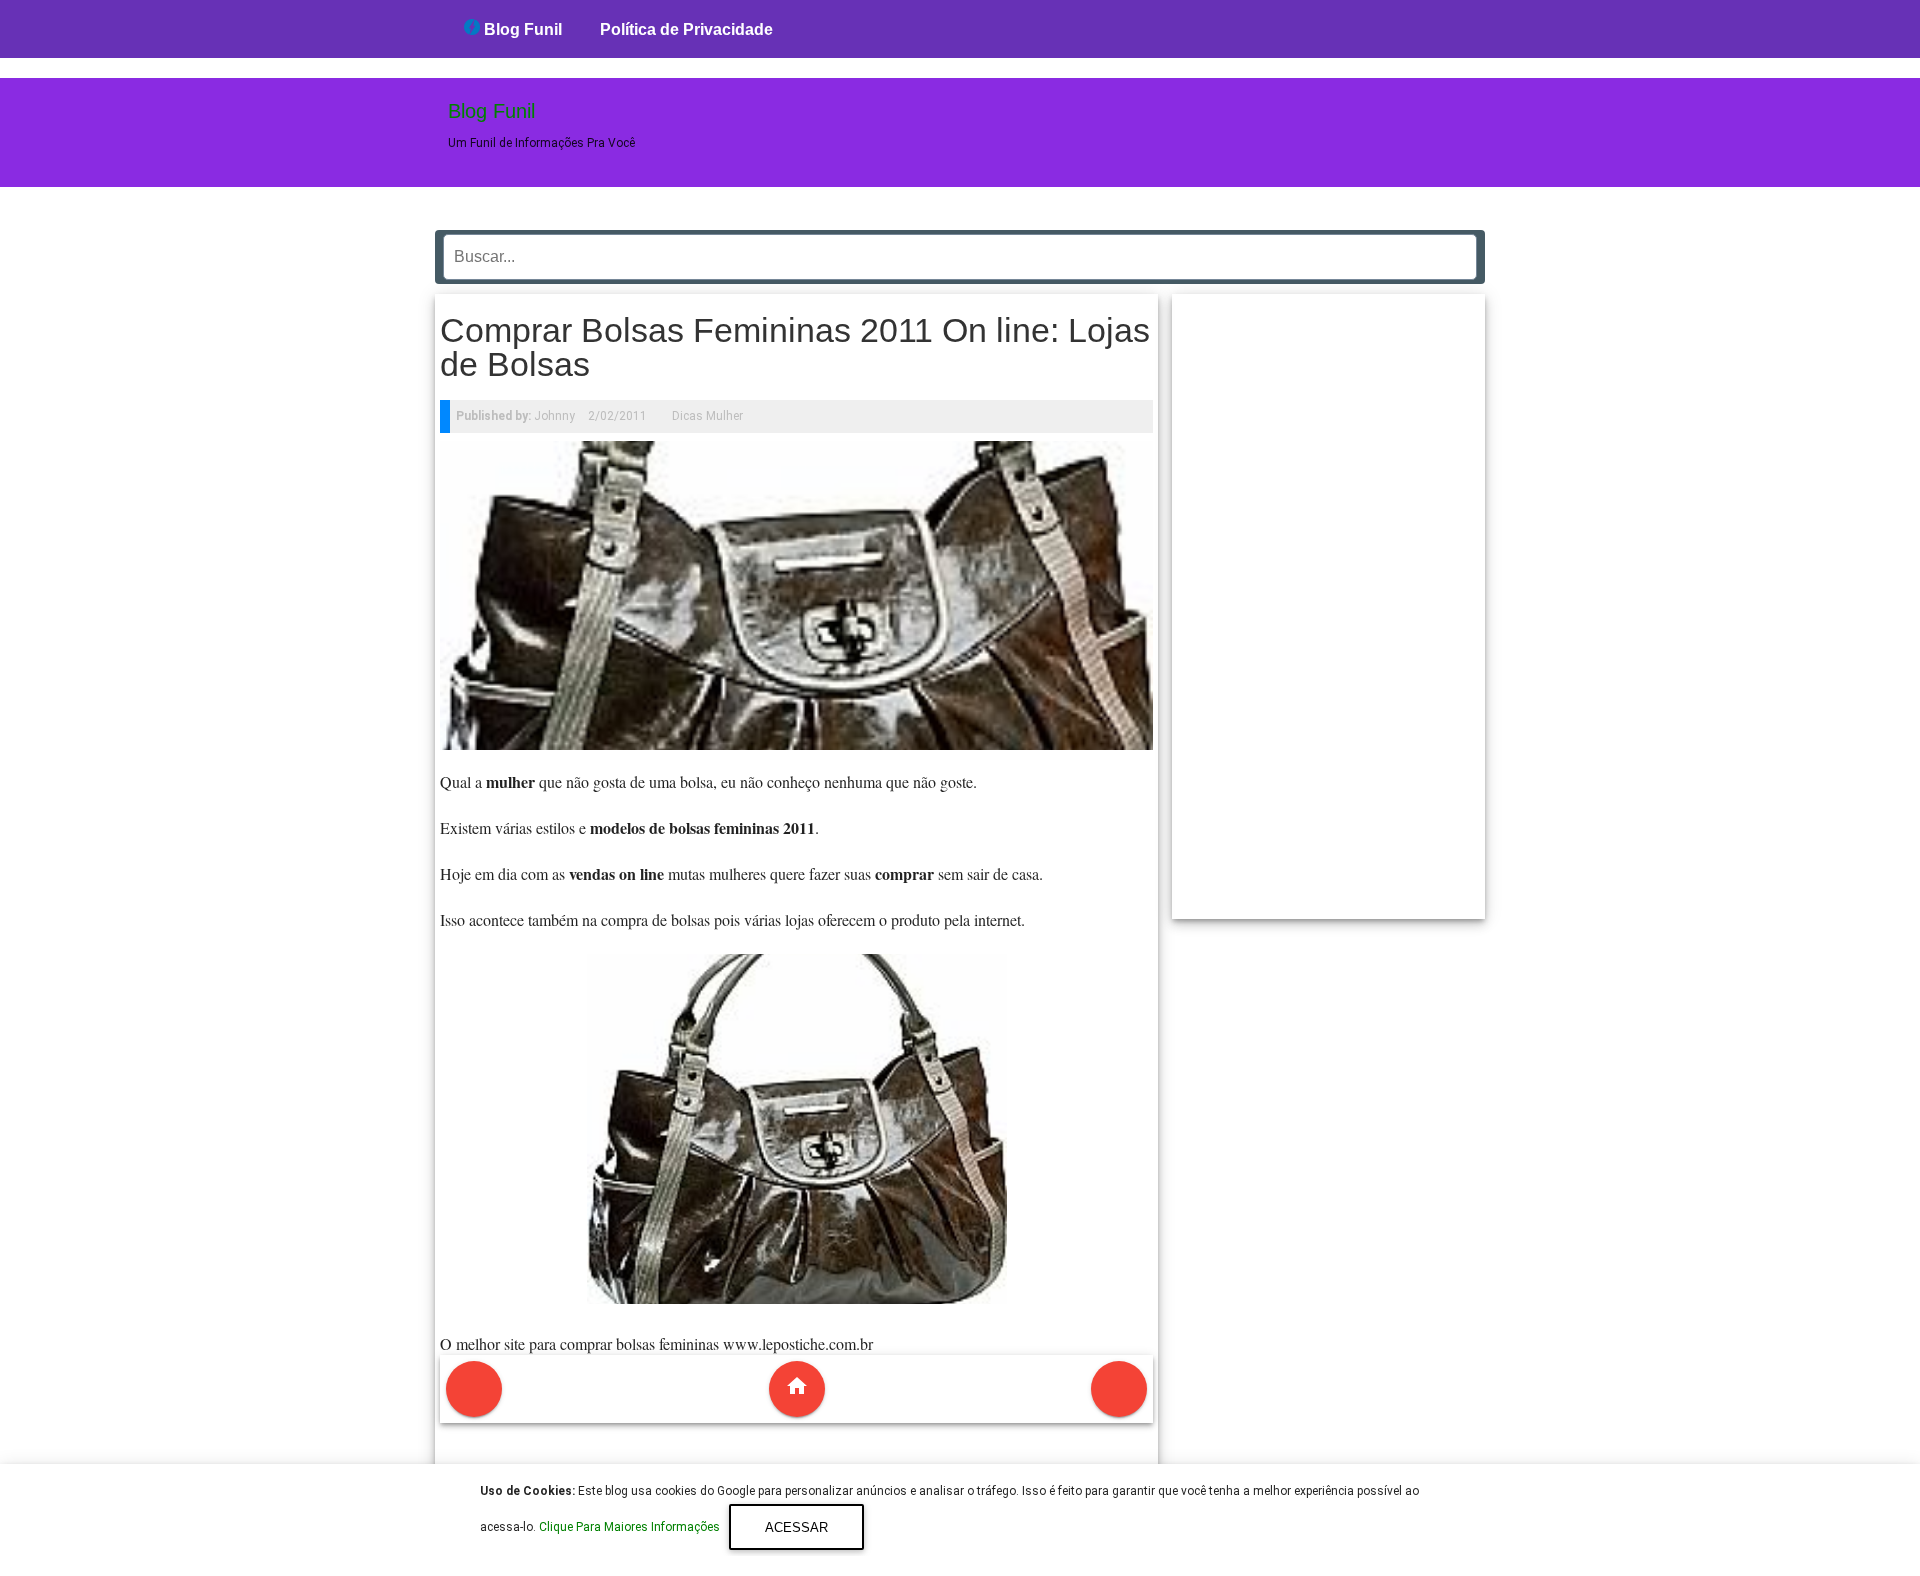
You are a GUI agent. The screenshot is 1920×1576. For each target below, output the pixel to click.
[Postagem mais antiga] (1119, 1389)
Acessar (796, 1527)
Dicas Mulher (707, 416)
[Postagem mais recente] (474, 1389)
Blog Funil (521, 29)
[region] (1329, 599)
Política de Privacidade (686, 29)
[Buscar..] (1456, 250)
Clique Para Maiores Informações (631, 1528)
